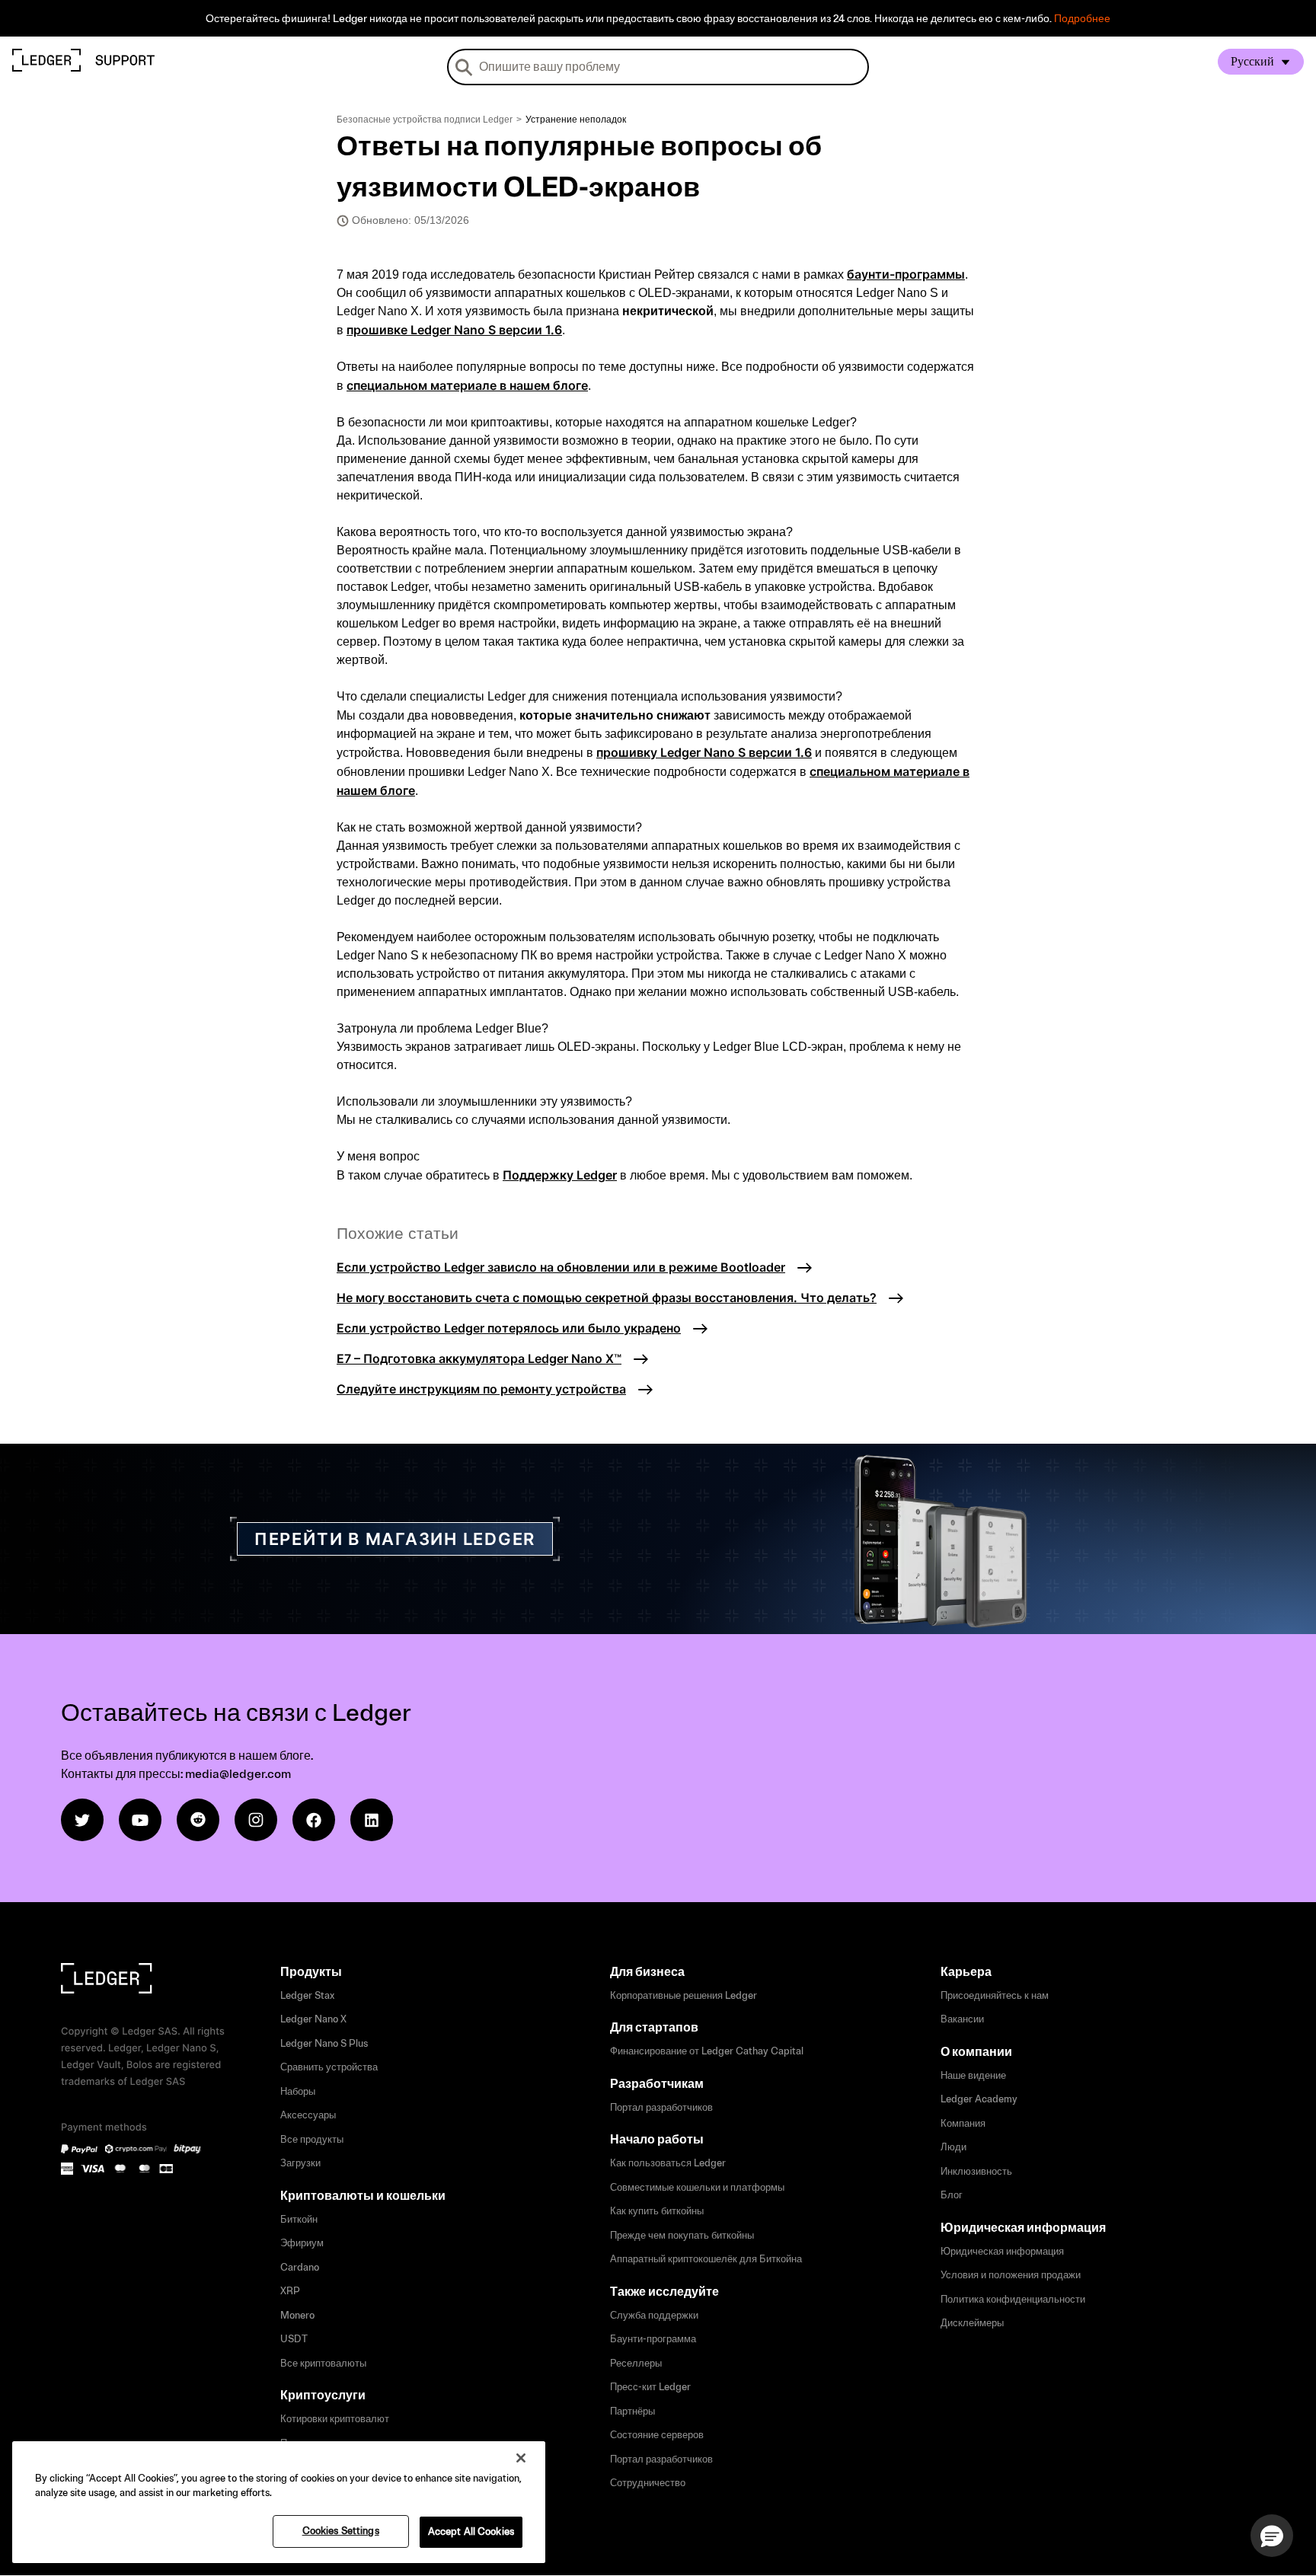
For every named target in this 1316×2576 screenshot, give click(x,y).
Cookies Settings (341, 2531)
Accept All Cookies (471, 2532)
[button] (1272, 2536)
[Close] (521, 2458)
